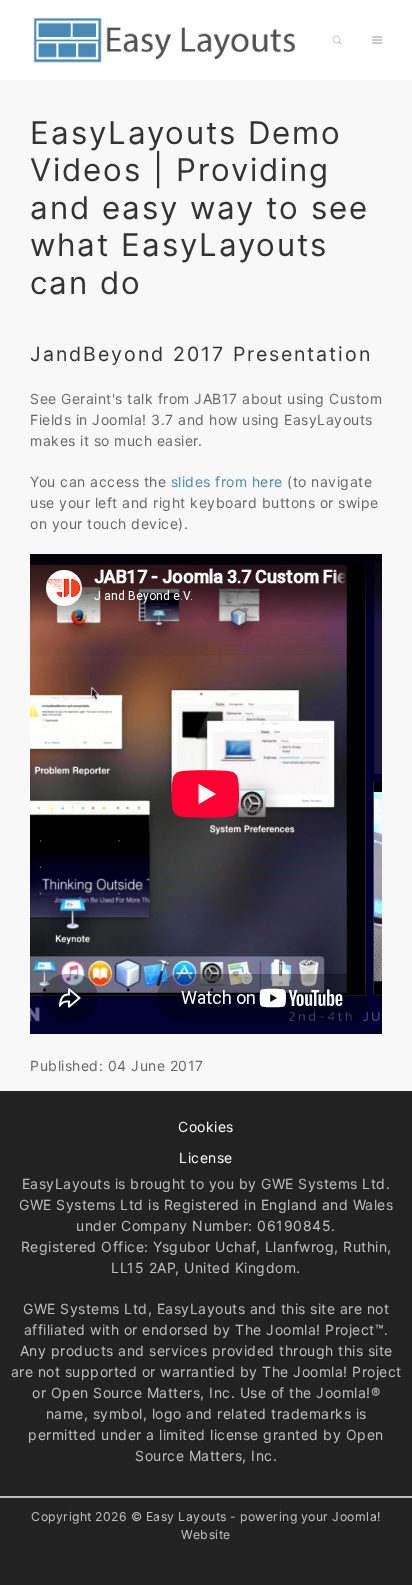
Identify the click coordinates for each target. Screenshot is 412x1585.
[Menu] (377, 40)
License (206, 1157)
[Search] (337, 40)
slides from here (229, 481)
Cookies (206, 1126)
